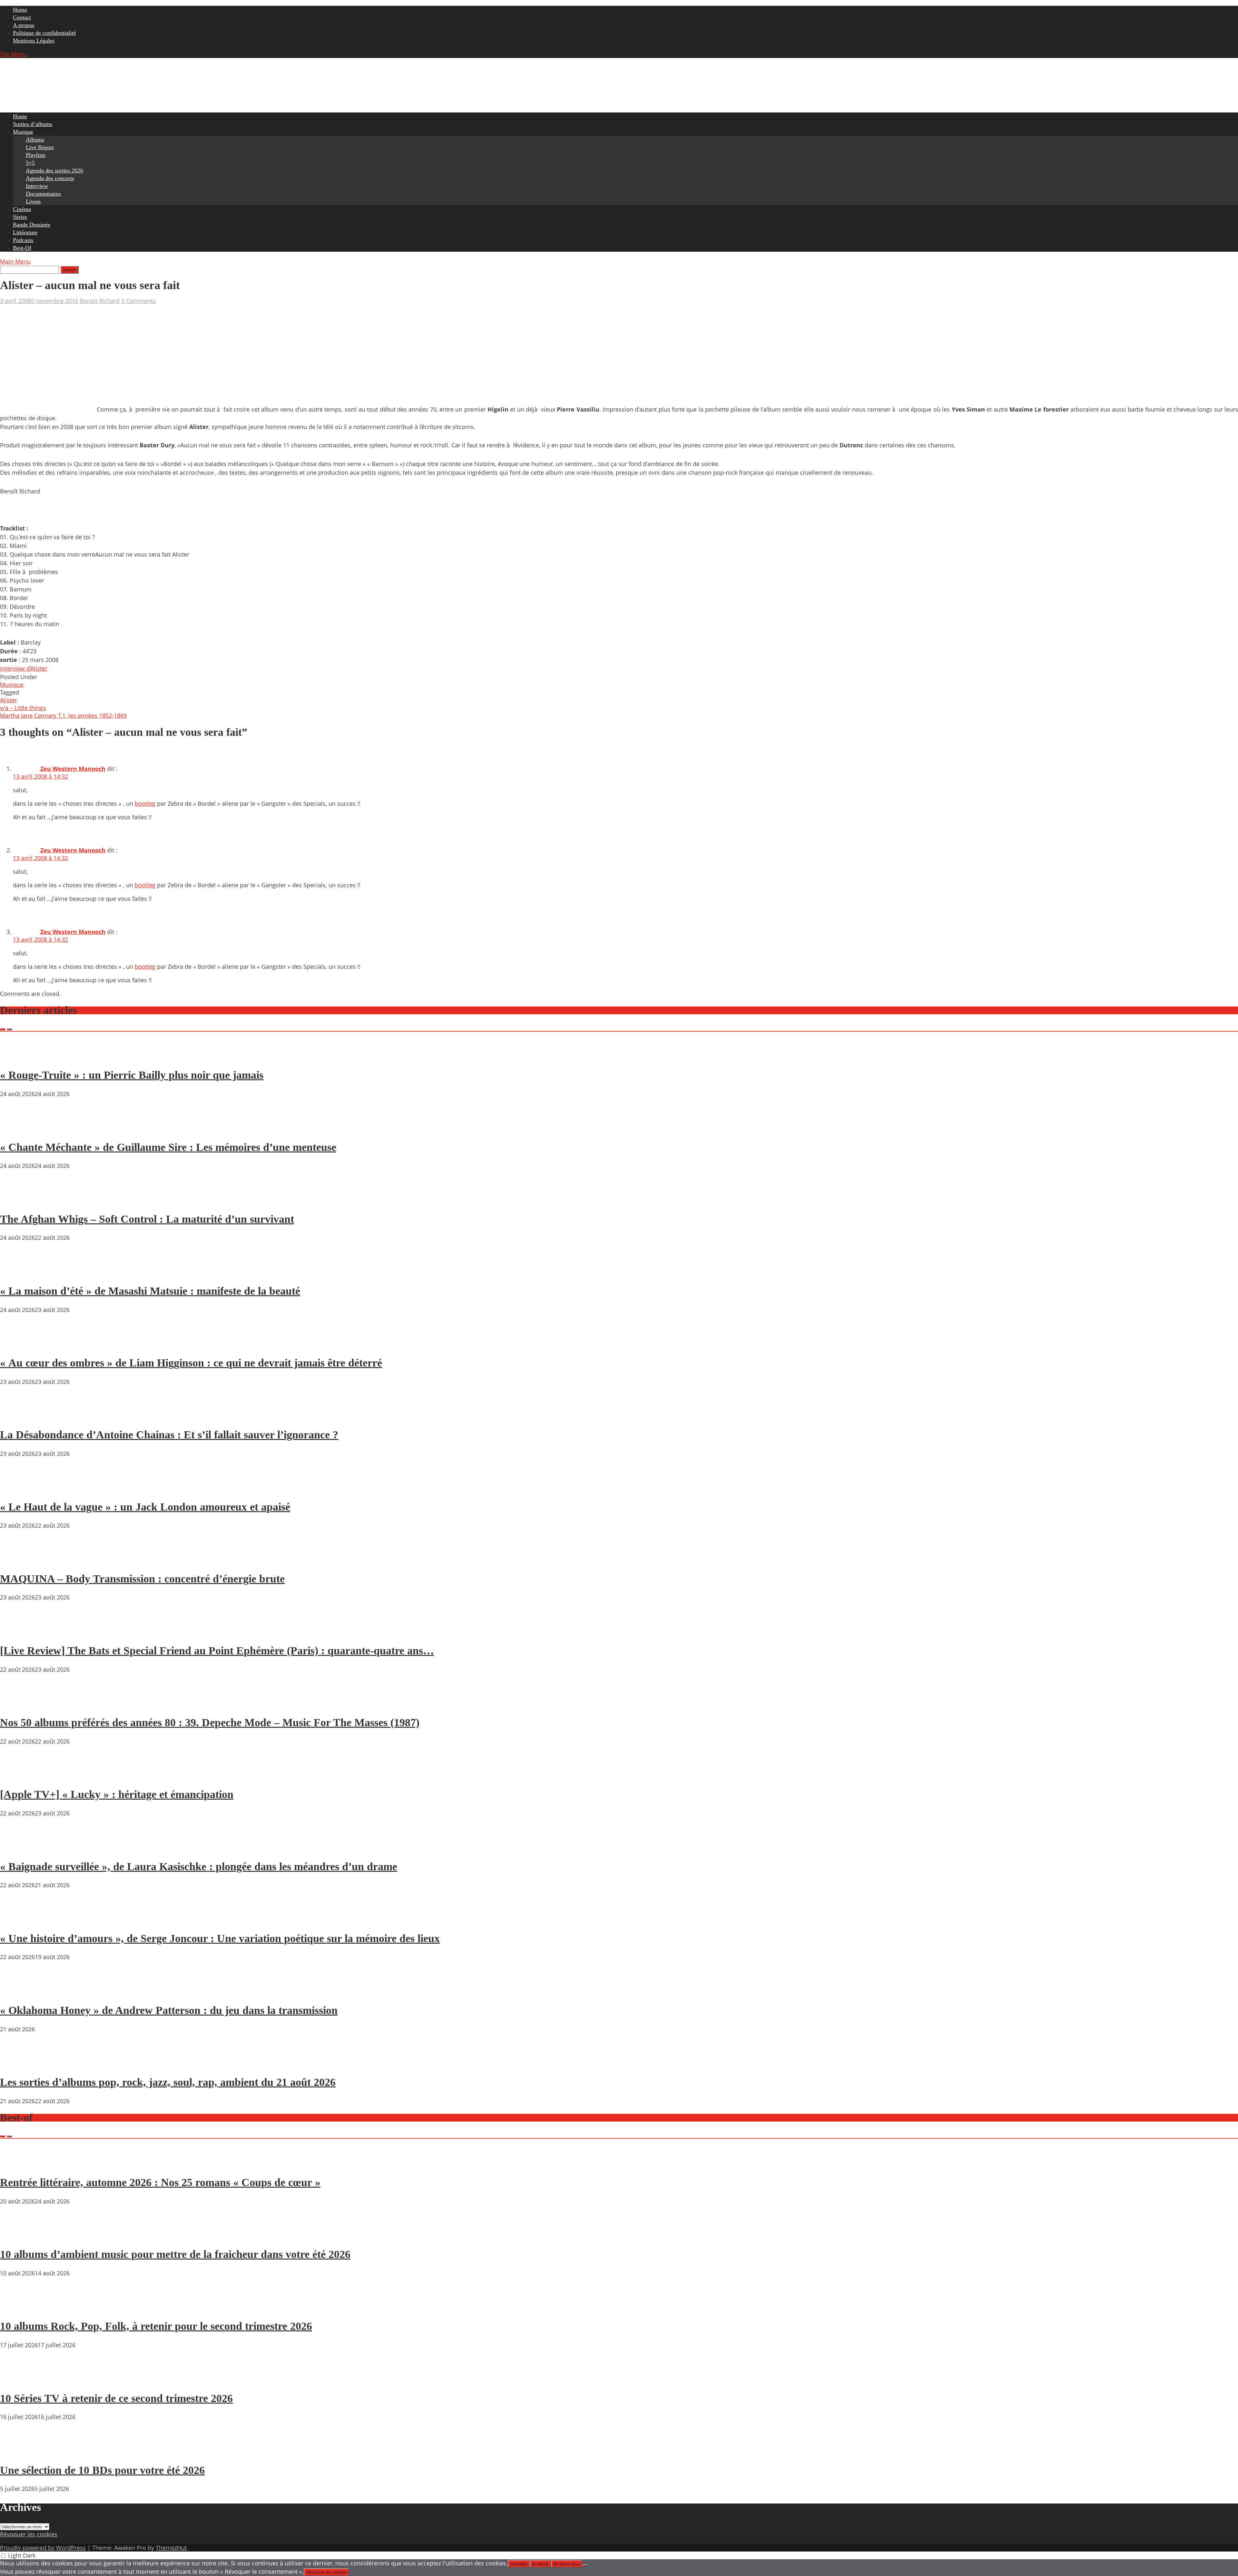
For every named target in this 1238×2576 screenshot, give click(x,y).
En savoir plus (567, 2564)
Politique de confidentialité (44, 33)
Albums (35, 140)
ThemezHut (171, 2548)
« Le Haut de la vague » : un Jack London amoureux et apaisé (145, 1507)
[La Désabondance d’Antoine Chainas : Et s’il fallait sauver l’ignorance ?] (19, 1416)
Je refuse (540, 2564)
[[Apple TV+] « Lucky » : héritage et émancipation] (19, 1776)
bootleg (145, 803)
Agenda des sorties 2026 (54, 170)
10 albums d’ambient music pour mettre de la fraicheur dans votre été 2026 (175, 2254)
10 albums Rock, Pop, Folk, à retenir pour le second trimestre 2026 (156, 2326)
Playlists (36, 155)
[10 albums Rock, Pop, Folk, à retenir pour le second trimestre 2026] (19, 2308)
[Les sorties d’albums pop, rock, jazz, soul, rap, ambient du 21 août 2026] (19, 2064)
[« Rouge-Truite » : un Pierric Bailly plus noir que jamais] (19, 1057)
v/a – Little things (23, 708)
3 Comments (138, 301)
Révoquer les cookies (29, 2534)
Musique (23, 132)
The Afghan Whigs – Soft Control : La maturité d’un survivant (147, 1219)
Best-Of (22, 248)
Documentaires (43, 194)
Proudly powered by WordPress (43, 2548)
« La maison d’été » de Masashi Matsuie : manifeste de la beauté (150, 1291)
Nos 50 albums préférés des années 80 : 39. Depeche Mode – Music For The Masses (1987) (210, 1722)
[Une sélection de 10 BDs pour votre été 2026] (19, 2452)
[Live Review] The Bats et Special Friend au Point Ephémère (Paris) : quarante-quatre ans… (217, 1651)
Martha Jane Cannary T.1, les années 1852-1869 (63, 715)
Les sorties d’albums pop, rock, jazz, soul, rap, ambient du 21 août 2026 (168, 2082)
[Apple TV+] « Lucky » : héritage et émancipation (117, 1794)
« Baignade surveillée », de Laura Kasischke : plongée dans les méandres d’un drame (199, 1866)
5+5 (30, 163)
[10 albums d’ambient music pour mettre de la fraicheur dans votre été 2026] (19, 2236)
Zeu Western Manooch (73, 769)
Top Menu (13, 54)
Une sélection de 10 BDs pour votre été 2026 (102, 2470)
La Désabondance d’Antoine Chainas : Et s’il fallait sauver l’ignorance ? (169, 1435)
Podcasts (23, 240)
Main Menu (15, 261)
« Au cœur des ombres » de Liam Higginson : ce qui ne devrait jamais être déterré (191, 1363)
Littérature (25, 232)
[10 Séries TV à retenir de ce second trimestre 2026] (19, 2380)
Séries (20, 217)
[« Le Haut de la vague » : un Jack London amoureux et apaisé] (19, 1488)
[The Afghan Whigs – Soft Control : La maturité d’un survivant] (19, 1201)
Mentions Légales (34, 41)
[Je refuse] (585, 2565)
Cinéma (22, 209)
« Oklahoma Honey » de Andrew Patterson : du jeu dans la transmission (169, 2010)
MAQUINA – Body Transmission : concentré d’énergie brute (142, 1579)
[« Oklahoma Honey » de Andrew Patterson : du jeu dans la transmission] (19, 1992)
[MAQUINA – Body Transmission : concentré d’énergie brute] (19, 1560)
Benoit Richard (100, 301)
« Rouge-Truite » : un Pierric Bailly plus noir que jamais (132, 1075)
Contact (22, 17)
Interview (37, 186)
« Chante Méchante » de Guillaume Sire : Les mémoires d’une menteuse (168, 1147)
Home (20, 10)
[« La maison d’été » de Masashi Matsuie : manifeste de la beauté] (19, 1272)
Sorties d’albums (33, 124)
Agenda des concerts (50, 178)
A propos (24, 25)
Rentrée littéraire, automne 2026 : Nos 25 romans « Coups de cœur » (160, 2182)
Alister (9, 700)
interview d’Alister (24, 668)
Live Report (40, 147)
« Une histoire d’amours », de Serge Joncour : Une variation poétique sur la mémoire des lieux (220, 1938)
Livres (33, 201)
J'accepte (519, 2564)
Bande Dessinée (32, 225)
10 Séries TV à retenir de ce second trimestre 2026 (116, 2398)
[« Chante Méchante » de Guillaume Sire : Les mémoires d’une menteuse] (19, 1129)
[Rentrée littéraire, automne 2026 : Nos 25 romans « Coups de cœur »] (19, 2164)
